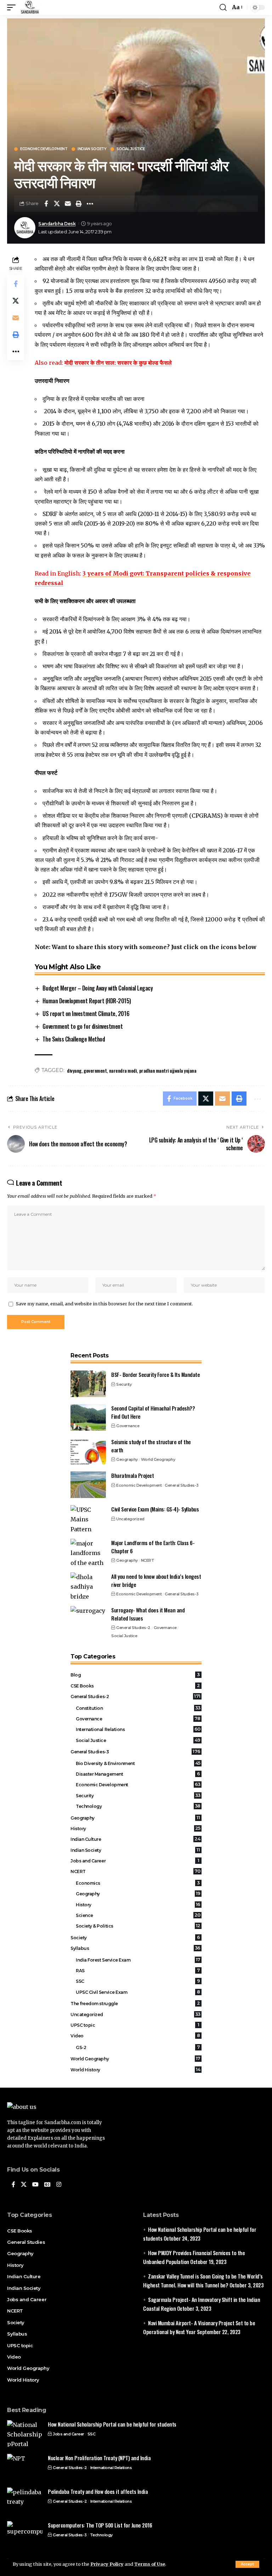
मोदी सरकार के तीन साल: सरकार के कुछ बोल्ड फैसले (118, 363)
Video (135, 2036)
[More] (90, 204)
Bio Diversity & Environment (138, 1763)
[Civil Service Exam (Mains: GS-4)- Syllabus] (88, 1518)
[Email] (68, 204)
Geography (127, 1459)
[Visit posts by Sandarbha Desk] (25, 228)
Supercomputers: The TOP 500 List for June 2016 (100, 2525)
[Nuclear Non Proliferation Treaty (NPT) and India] (25, 2467)
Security (124, 1384)
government (95, 1070)
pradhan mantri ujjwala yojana (168, 1070)
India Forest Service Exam (138, 1960)
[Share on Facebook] (46, 204)
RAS (138, 1970)
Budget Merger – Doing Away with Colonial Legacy (98, 988)
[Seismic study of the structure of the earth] (88, 1451)
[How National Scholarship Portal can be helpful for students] (25, 2433)
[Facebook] (13, 2185)
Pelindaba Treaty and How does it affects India (98, 2491)
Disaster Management (138, 1774)
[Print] (79, 204)
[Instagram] (59, 2185)
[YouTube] (35, 2185)
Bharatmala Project (132, 1475)
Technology (138, 1806)
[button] (247, 2564)
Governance (128, 1426)
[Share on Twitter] (57, 204)
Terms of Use (150, 2564)
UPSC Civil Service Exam (138, 1992)
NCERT (148, 1560)
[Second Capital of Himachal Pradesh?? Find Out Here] (88, 1417)
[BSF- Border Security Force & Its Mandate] (88, 1384)
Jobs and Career (135, 1861)
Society (135, 1937)
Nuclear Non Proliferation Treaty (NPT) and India (99, 2458)
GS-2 (138, 2047)
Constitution (138, 1708)
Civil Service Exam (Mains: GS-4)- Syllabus (155, 1509)
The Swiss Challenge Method (74, 1039)
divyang (74, 1070)
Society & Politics (138, 1926)
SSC (138, 1981)
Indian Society (92, 149)
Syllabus (135, 1948)
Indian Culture (135, 1839)
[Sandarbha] (30, 7)
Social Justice (131, 149)
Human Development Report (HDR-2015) (87, 1001)
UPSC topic (135, 2025)
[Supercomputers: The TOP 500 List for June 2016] (25, 2534)
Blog (135, 1675)
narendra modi (123, 1070)
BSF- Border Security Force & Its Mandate (155, 1374)
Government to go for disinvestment (83, 1026)
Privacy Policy (107, 2564)
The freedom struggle (135, 2003)
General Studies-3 (182, 1485)
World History (135, 2070)
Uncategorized (130, 1519)
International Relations (138, 1729)
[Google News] (47, 2185)
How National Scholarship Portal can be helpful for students (112, 2424)
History (135, 1828)
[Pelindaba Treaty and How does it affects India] (25, 2501)
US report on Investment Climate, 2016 (86, 1014)
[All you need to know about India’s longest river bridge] (88, 1586)
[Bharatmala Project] (88, 1485)
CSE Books (135, 1686)
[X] (24, 2185)
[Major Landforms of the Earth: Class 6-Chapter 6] (88, 1552)
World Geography (158, 1459)
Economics (138, 1883)
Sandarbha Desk (57, 224)
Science (138, 1915)
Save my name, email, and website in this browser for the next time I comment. (104, 1304)
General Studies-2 (133, 1628)
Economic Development (44, 149)
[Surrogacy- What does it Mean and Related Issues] (88, 1619)
